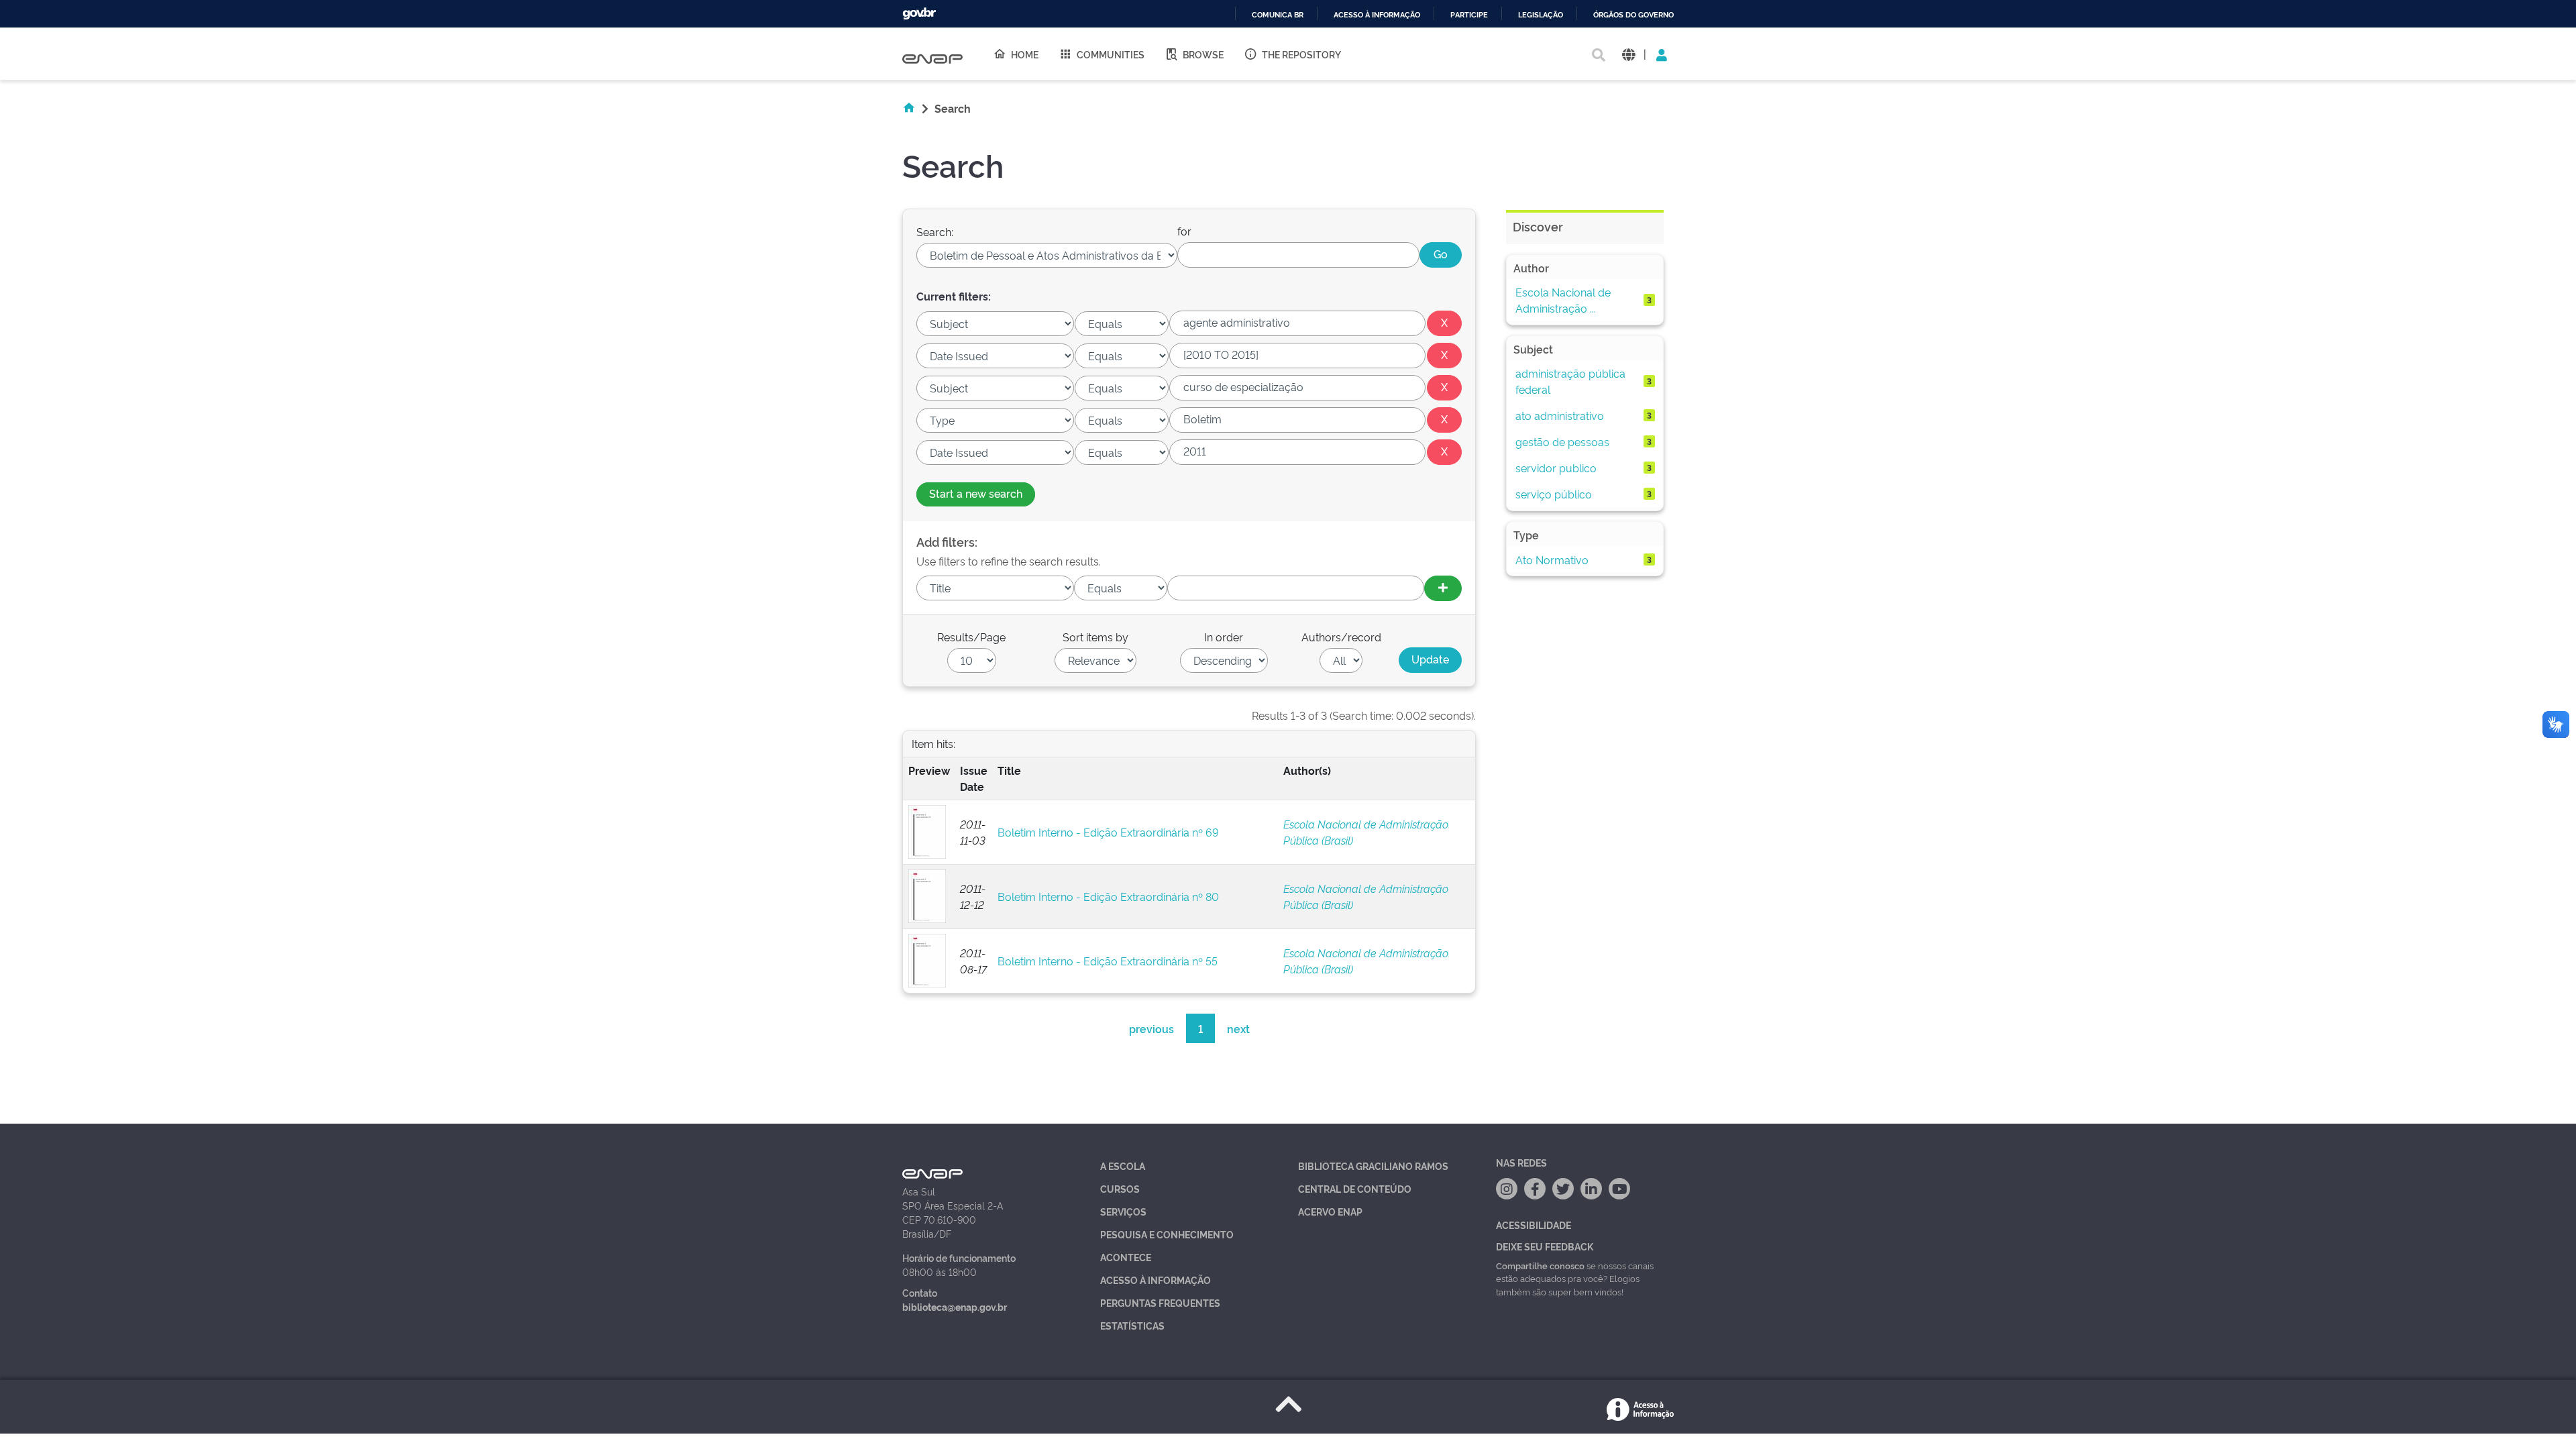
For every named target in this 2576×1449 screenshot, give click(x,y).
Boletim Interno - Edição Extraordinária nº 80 (1108, 896)
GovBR (919, 14)
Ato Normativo (1552, 559)
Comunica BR (1278, 15)
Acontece (1126, 1257)
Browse (1203, 54)
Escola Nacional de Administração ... (1563, 300)
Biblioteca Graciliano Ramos (1373, 1166)
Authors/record (1341, 637)
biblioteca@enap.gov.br (955, 1306)
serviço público (1554, 494)
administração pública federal (1570, 381)
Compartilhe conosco (1540, 1265)
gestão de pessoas (1562, 441)
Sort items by (1095, 637)
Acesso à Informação (1156, 1280)
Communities (1111, 54)
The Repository (1301, 54)
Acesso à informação (1377, 15)
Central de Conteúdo (1355, 1188)
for (1184, 231)
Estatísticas (1132, 1325)
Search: (935, 231)
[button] (1628, 54)
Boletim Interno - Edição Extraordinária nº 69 (1108, 832)
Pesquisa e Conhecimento (1167, 1234)
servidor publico (1556, 468)
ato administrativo (1560, 415)
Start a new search (976, 493)
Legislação (1541, 15)
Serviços (1123, 1211)
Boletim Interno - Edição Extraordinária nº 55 (1108, 961)
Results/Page (971, 637)
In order (1224, 637)
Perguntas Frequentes (1160, 1302)
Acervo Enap (1330, 1211)
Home (1025, 54)
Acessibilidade (1534, 1225)
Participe (1469, 15)
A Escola (1123, 1166)
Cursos (1120, 1188)
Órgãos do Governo (1633, 15)
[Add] (1443, 588)
